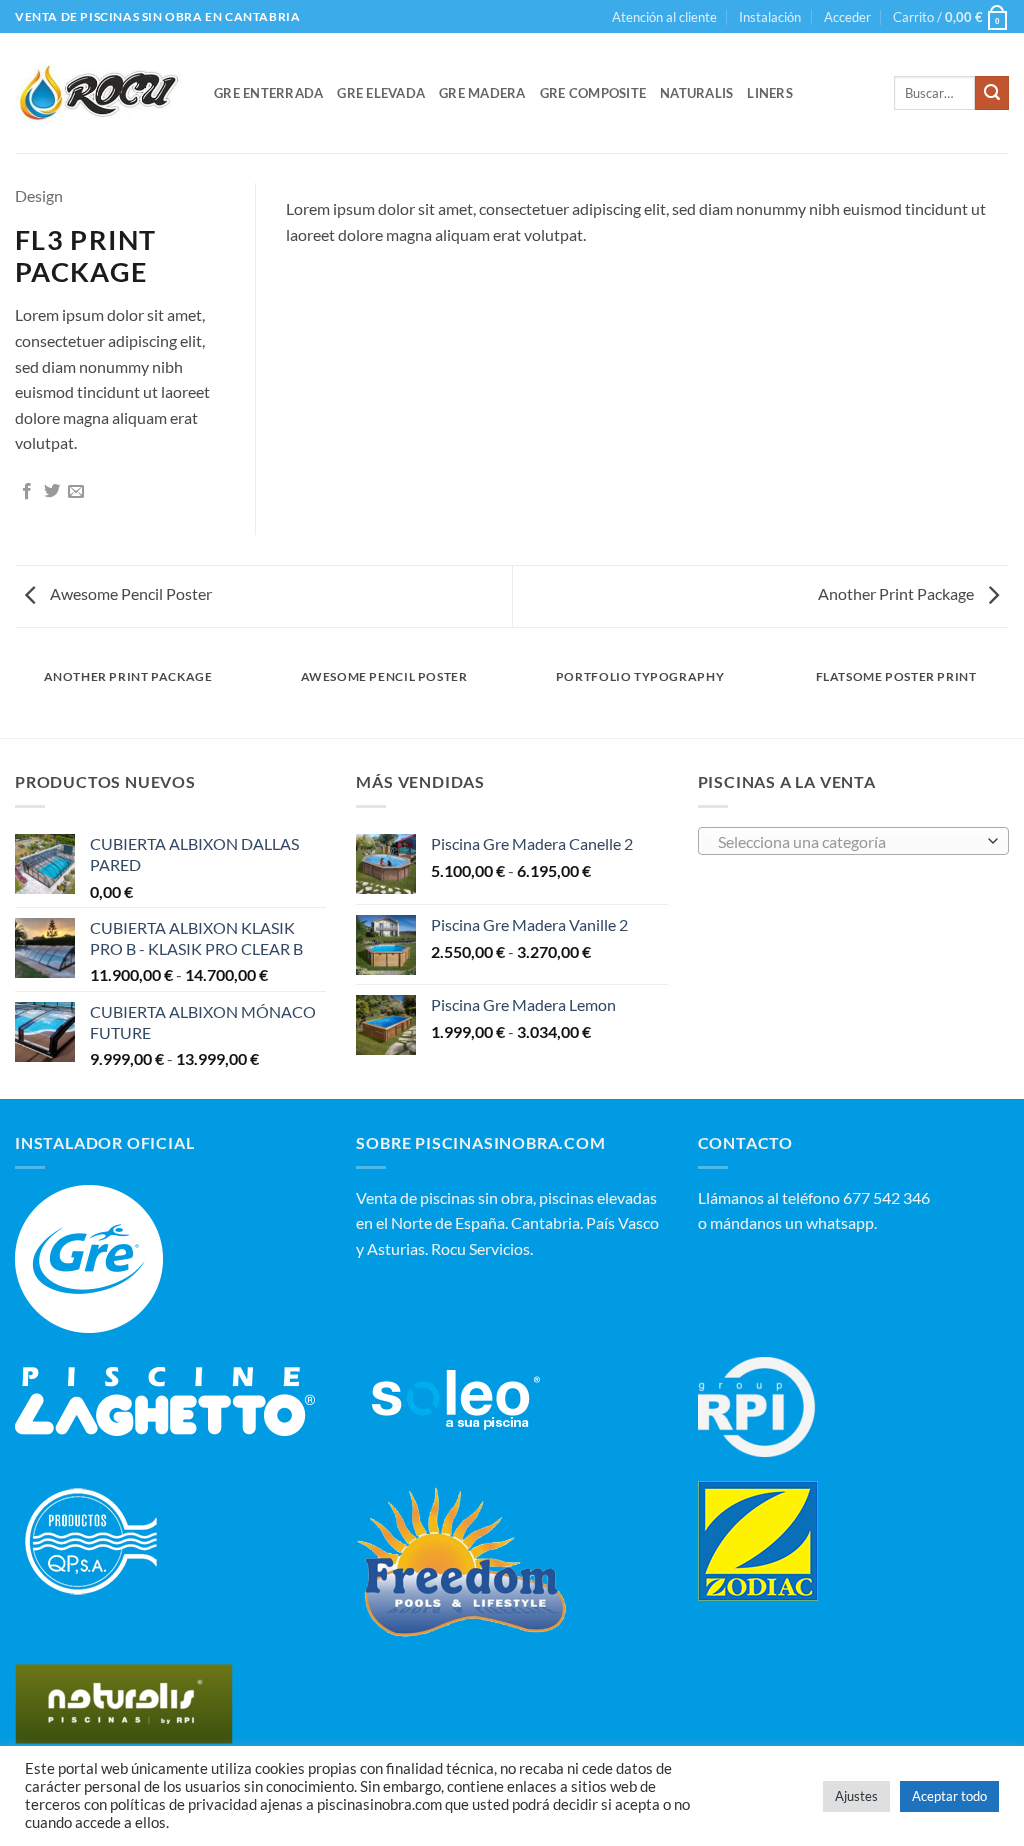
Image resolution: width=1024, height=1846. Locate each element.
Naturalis (696, 93)
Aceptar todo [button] (949, 1796)
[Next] (969, 202)
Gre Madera (482, 93)
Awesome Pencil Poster (129, 593)
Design (39, 195)
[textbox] (848, 842)
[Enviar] (992, 93)
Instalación (770, 17)
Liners (770, 93)
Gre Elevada (381, 93)
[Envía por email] (76, 492)
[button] (847, 17)
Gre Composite (593, 93)
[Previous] (326, 202)
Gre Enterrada (268, 93)
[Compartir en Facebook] (27, 492)
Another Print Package (897, 593)
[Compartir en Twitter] (52, 492)
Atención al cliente (664, 17)
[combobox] (853, 841)
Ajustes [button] (856, 1796)
